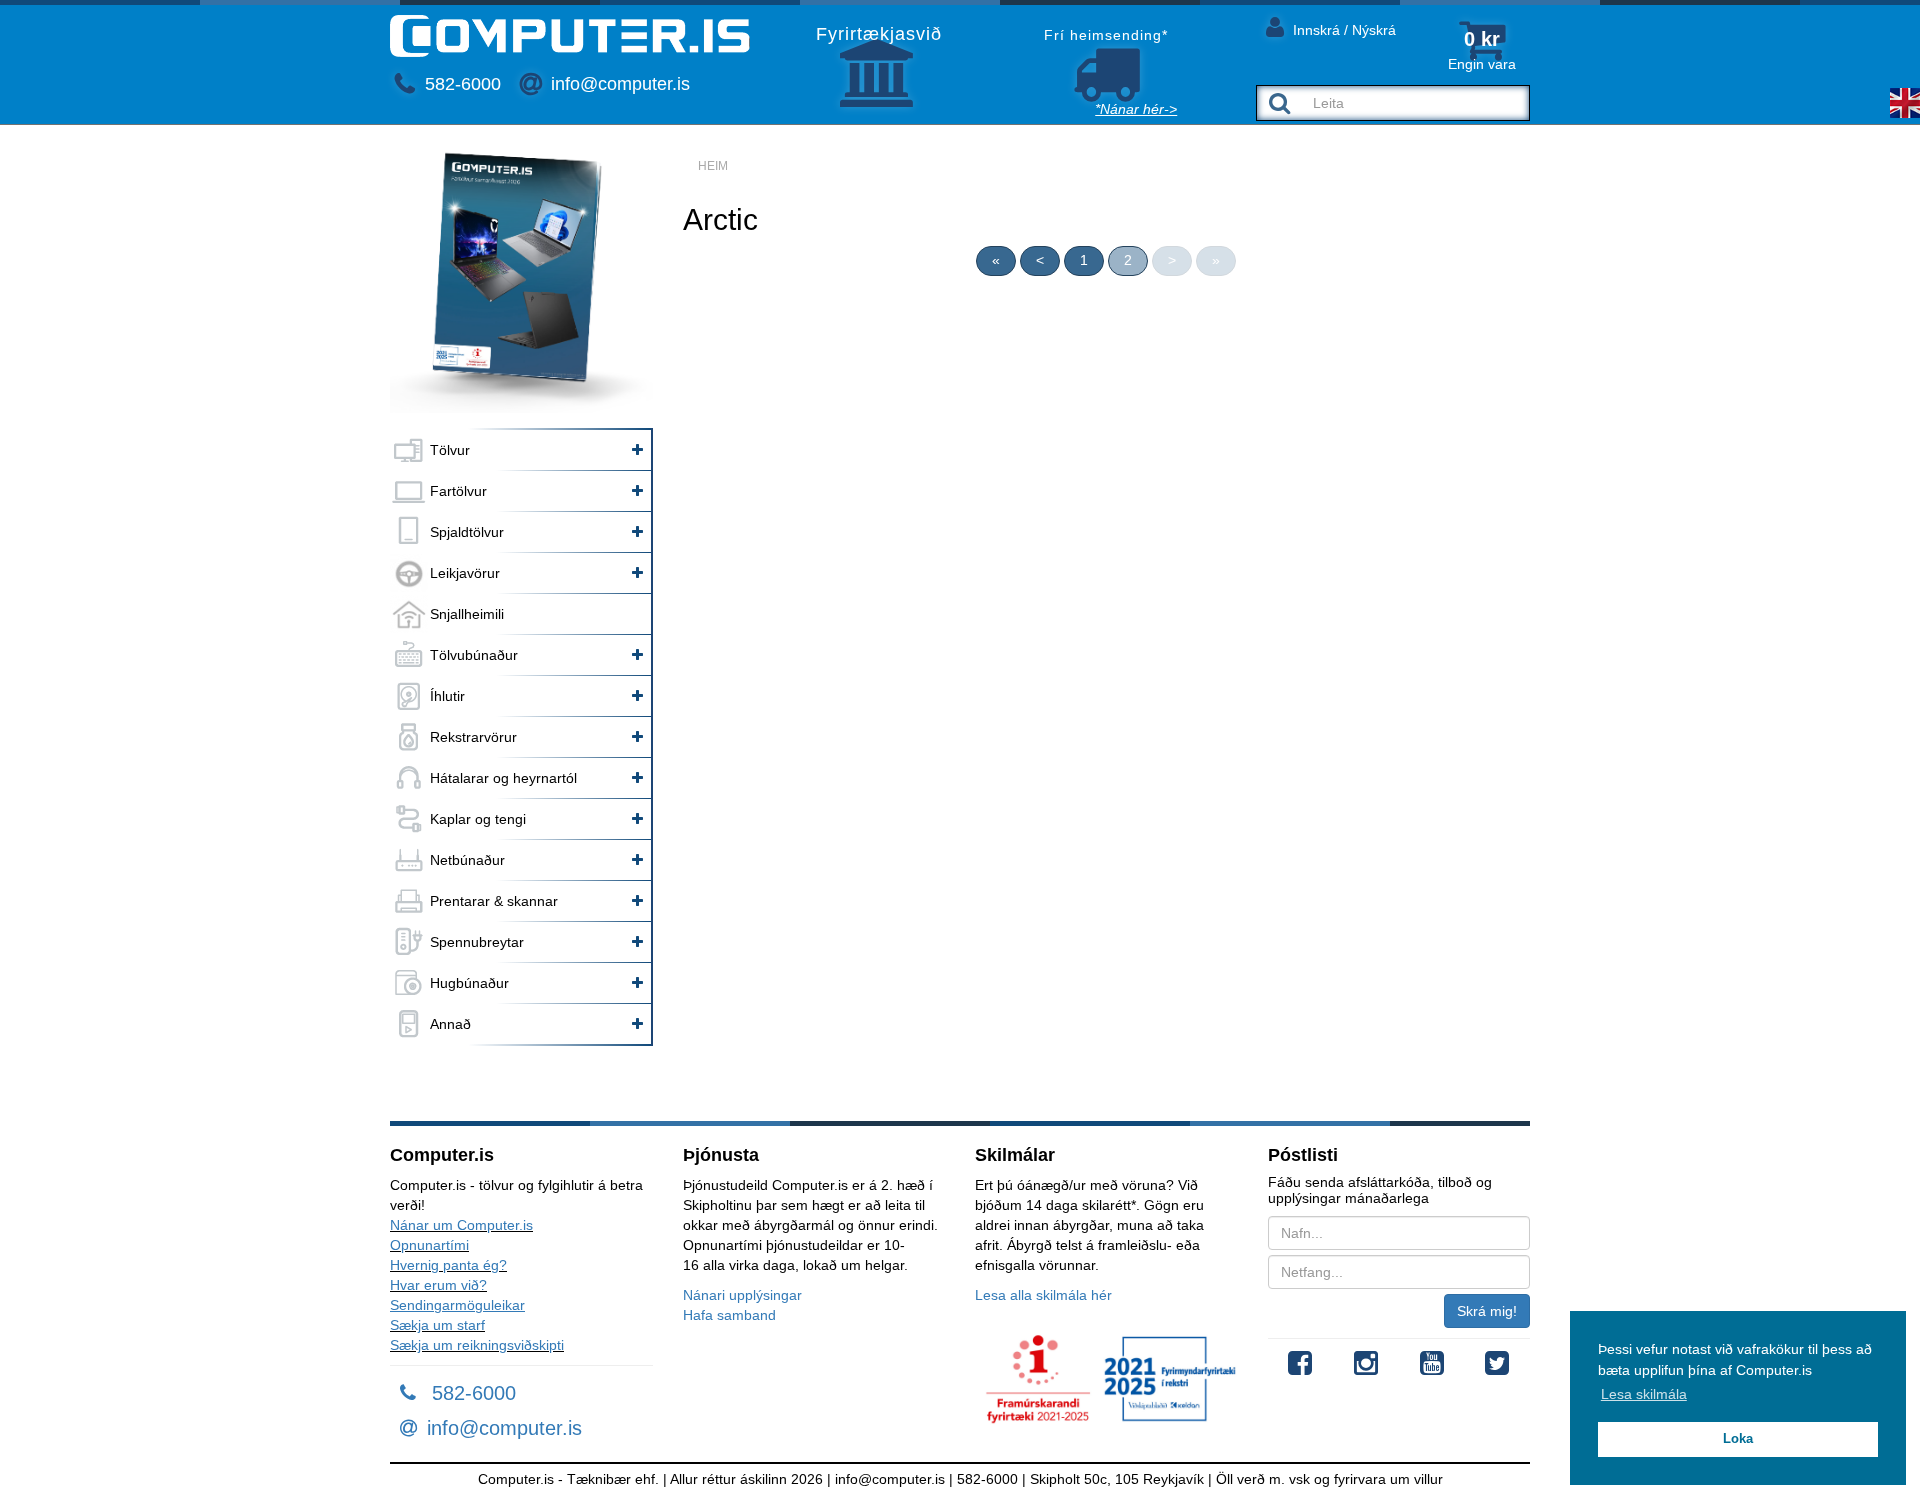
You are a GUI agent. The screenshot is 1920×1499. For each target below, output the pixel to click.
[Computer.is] (570, 36)
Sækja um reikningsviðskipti (477, 1345)
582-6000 (460, 84)
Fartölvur (458, 491)
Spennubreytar (477, 942)
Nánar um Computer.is (461, 1225)
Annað (450, 1024)
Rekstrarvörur (473, 737)
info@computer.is (618, 84)
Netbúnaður (467, 860)
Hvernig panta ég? (448, 1265)
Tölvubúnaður (474, 655)
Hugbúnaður (469, 983)
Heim (713, 166)
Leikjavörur (465, 573)
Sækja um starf (437, 1325)
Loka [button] (1738, 1439)
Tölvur (450, 450)
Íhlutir (447, 696)
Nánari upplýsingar (742, 1295)
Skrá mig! (1487, 1311)
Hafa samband (729, 1315)
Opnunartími (429, 1245)
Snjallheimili (467, 614)
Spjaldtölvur (467, 532)
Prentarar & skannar (494, 901)
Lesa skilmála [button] (1644, 1394)
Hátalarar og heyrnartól (503, 778)
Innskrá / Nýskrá (1342, 30)
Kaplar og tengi (478, 819)
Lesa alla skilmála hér (1043, 1295)
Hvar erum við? (438, 1285)
